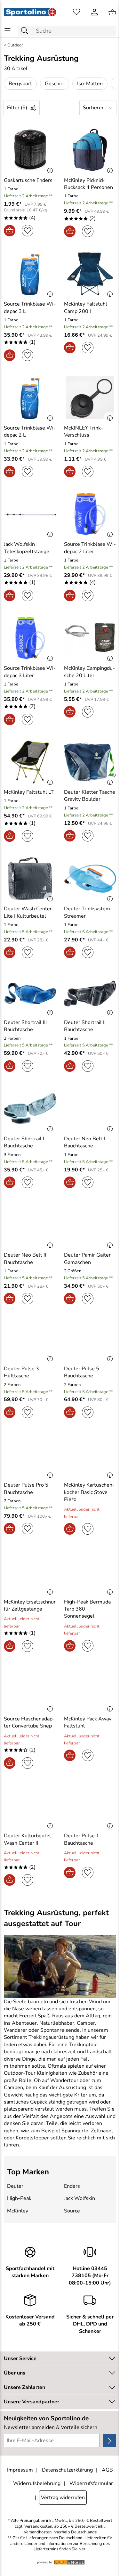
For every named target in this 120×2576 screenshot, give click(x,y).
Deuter (15, 2186)
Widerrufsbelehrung (37, 2483)
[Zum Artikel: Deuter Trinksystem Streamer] (90, 879)
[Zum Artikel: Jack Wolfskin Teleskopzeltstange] (30, 514)
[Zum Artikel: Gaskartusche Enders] (30, 150)
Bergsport (20, 84)
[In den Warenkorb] (10, 231)
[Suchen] (26, 31)
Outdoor (15, 45)
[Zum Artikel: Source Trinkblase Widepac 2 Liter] (90, 514)
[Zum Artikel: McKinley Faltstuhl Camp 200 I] (90, 274)
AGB (107, 2470)
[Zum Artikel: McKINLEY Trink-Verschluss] (90, 398)
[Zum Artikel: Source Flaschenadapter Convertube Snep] (30, 1689)
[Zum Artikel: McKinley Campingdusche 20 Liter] (90, 638)
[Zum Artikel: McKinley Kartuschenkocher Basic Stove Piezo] (90, 1455)
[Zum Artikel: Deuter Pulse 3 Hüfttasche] (30, 1340)
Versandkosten (38, 2527)
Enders (72, 2186)
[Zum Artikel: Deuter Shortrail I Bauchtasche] (30, 1109)
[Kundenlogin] (94, 12)
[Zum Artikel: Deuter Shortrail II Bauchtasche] (90, 993)
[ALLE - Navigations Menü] (8, 31)
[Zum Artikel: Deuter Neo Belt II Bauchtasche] (30, 1225)
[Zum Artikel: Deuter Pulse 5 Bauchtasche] (90, 1340)
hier (82, 2549)
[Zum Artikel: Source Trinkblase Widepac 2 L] (30, 398)
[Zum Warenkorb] (112, 12)
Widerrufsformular (91, 2483)
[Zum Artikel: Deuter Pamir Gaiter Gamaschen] (90, 1225)
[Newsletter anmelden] (110, 2441)
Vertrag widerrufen (63, 2498)
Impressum (20, 2470)
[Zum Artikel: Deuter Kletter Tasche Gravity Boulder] (90, 762)
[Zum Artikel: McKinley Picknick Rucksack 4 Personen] (90, 150)
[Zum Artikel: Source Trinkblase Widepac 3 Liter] (30, 638)
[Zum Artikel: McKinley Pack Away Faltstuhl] (90, 1689)
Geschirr (55, 84)
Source (72, 2211)
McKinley (18, 2211)
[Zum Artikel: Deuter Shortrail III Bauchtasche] (30, 993)
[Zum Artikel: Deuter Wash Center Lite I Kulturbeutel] (30, 879)
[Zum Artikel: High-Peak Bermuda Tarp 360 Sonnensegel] (90, 1571)
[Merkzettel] (76, 12)
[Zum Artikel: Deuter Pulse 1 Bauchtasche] (90, 1806)
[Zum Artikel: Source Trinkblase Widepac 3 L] (30, 274)
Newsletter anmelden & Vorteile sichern (51, 2427)
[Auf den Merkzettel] (28, 231)
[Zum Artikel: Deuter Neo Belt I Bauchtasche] (90, 1109)
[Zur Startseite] (30, 12)
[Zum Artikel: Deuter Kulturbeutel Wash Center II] (30, 1806)
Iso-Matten (90, 84)
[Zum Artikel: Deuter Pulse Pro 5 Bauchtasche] (30, 1455)
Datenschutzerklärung (67, 2470)
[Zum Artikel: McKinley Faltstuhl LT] (30, 762)
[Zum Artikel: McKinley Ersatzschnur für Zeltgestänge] (30, 1571)
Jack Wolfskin (80, 2198)
